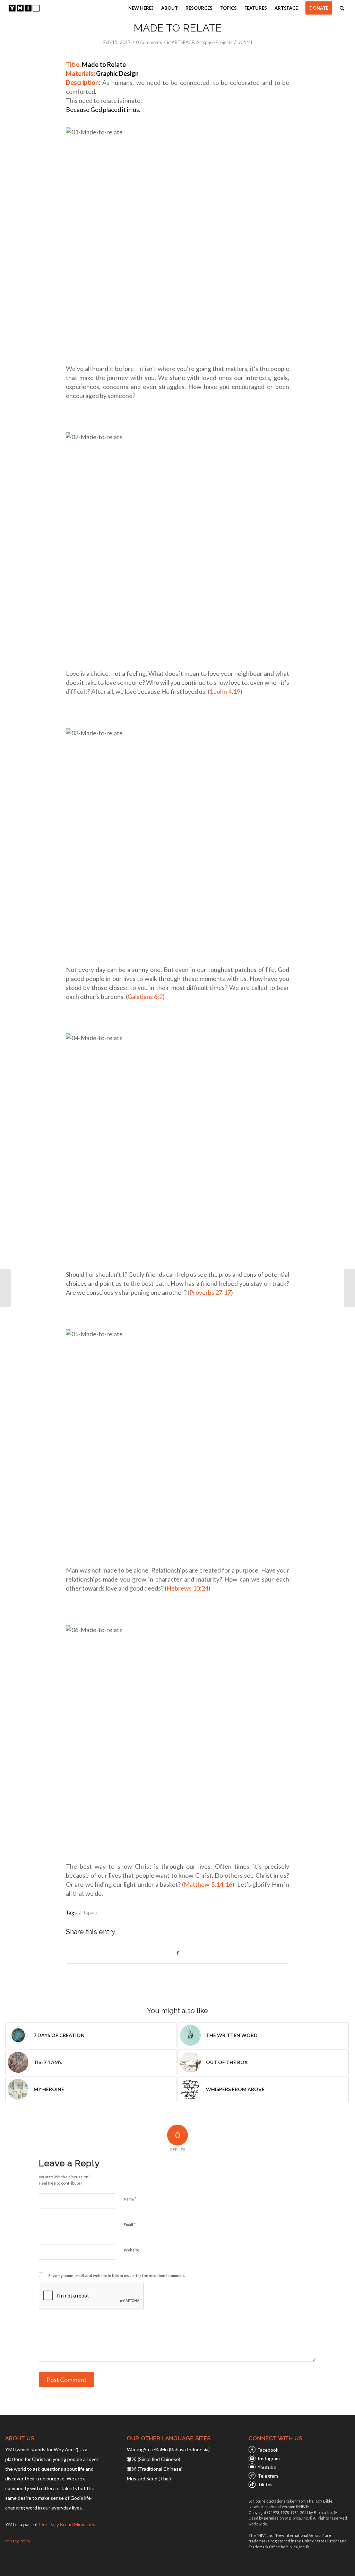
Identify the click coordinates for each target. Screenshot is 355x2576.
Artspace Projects (214, 42)
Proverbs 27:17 (210, 1292)
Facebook (268, 2450)
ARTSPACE (183, 42)
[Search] (342, 8)
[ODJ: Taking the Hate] (5, 1288)
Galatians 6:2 (145, 997)
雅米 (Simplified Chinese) (154, 2459)
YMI (248, 42)
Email (130, 2224)
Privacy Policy (18, 2541)
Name (130, 2199)
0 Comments (149, 42)
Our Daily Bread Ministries (67, 2524)
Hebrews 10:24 (187, 1588)
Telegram (268, 2476)
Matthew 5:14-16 (208, 1884)
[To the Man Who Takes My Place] (350, 1288)
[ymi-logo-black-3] (24, 8)
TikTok (265, 2484)
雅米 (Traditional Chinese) (155, 2469)
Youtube (267, 2467)
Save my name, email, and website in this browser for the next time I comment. (117, 2276)
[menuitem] (141, 8)
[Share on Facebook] (177, 1953)
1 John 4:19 (225, 691)
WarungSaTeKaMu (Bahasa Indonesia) (168, 2449)
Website (131, 2250)
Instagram (269, 2458)
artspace (89, 1913)
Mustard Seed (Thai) (149, 2478)
